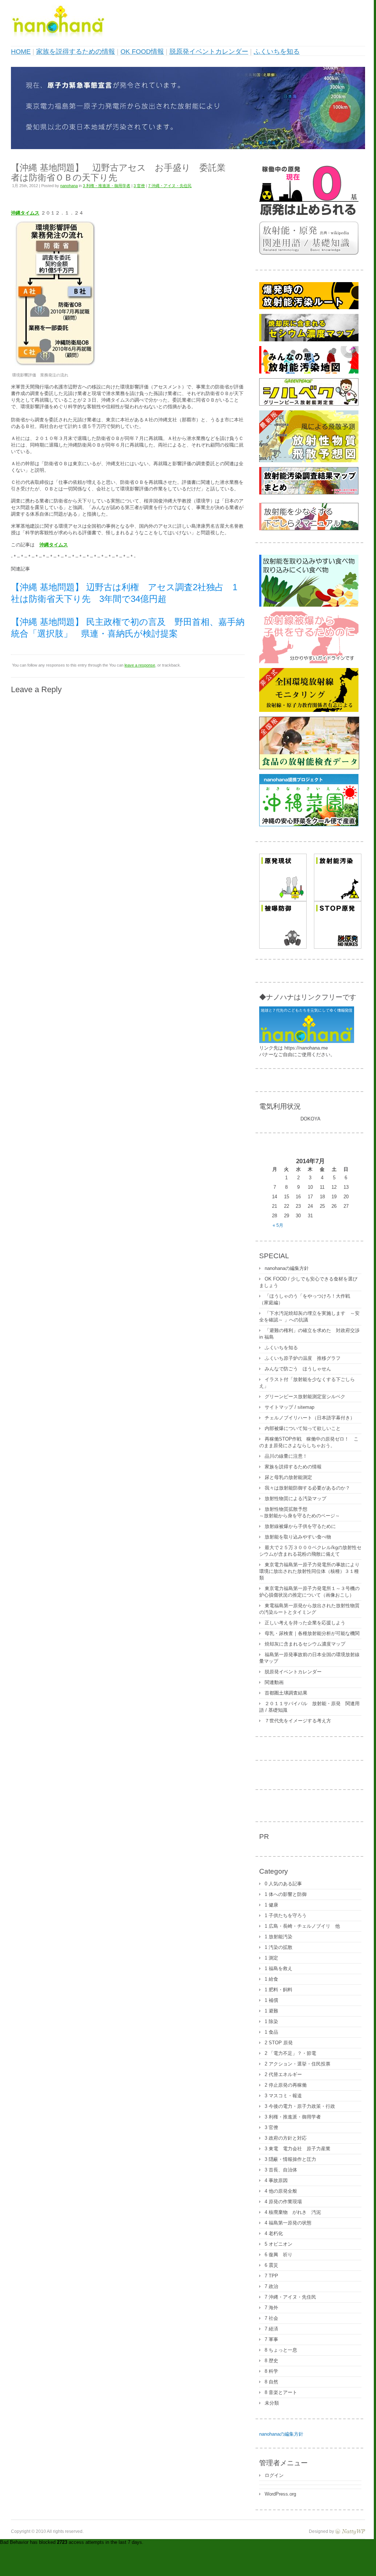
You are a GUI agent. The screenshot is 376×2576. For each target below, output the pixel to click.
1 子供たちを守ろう (286, 1915)
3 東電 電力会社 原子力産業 (298, 2149)
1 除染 (271, 2021)
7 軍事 (271, 2339)
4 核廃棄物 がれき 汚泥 (293, 2212)
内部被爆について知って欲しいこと (303, 1428)
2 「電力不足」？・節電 (290, 2053)
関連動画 (274, 1682)
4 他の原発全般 (281, 2191)
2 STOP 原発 (279, 2043)
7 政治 (271, 2286)
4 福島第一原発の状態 (288, 2223)
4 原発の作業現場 (283, 2202)
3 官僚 (139, 186)
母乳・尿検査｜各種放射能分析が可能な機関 (312, 1633)
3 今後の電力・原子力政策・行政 (300, 2106)
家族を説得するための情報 (76, 52)
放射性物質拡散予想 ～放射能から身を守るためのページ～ (300, 1512)
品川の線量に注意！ (286, 1456)
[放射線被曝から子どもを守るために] (309, 662)
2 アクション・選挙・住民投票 (298, 2064)
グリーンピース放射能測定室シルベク (305, 1397)
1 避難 (271, 2011)
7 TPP (271, 2276)
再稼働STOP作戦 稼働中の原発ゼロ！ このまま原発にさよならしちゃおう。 (309, 1442)
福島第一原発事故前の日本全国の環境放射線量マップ (309, 1658)
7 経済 (271, 2329)
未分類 (272, 2403)
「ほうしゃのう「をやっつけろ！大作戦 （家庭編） (307, 1299)
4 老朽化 (274, 2233)
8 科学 (271, 2371)
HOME (21, 52)
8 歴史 (271, 2361)
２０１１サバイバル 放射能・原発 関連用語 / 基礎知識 (309, 1707)
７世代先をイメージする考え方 (298, 1721)
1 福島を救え (279, 1968)
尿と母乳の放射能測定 (288, 1477)
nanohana (69, 186)
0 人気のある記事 (283, 1884)
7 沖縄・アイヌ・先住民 (170, 186)
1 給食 (271, 1979)
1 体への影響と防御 (286, 1894)
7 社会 (271, 2318)
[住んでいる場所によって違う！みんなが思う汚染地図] (309, 372)
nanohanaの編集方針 (287, 1268)
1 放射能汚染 (279, 1937)
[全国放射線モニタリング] (309, 710)
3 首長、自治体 (281, 2170)
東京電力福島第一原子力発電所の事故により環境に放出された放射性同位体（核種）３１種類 (309, 1571)
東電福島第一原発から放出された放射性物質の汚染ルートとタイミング (309, 1609)
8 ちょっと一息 (281, 2350)
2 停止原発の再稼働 (286, 2085)
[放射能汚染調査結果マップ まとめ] (309, 493)
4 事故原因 (276, 2180)
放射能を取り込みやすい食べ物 (298, 1537)
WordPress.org (280, 2494)
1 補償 (271, 2000)
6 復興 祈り (279, 2255)
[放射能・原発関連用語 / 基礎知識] (309, 253)
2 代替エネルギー (283, 2074)
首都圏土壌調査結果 (286, 1693)
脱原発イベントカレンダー (209, 52)
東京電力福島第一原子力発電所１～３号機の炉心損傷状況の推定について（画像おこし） (309, 1592)
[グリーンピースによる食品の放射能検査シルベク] (309, 404)
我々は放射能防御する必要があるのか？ (307, 1488)
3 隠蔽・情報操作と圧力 (290, 2159)
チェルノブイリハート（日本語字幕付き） (310, 1418)
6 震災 (271, 2265)
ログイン (274, 2475)
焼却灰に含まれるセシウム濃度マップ (305, 1644)
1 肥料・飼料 (279, 1990)
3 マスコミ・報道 (283, 2096)
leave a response (140, 665)
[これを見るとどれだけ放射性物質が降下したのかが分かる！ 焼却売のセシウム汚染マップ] (309, 340)
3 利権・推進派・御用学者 (107, 186)
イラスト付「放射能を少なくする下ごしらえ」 (307, 1383)
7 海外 (271, 2308)
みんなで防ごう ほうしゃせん (298, 1369)
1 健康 (271, 1905)
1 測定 (271, 1958)
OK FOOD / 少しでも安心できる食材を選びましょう (308, 1282)
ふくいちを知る (277, 52)
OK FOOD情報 (142, 52)
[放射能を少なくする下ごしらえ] (309, 529)
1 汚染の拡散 (279, 1947)
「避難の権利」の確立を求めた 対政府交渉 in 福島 (309, 1334)
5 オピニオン (279, 2244)
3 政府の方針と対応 (286, 2138)
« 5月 (278, 1225)
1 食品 (271, 2032)
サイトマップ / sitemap (289, 1407)
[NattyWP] (350, 2531)
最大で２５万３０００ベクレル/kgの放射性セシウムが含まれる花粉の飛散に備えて (310, 1551)
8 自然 (271, 2382)
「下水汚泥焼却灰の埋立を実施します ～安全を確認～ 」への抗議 (309, 1317)
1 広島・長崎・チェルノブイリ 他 (302, 1926)
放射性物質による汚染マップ (296, 1498)
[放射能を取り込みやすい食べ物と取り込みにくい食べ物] (309, 605)
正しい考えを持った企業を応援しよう (305, 1623)
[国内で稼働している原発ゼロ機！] (309, 215)
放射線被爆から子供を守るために (300, 1526)
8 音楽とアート (281, 2392)
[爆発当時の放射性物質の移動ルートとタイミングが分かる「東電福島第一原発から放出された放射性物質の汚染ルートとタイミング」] (309, 308)
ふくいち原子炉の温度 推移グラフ (303, 1358)
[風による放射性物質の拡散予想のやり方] (309, 461)
